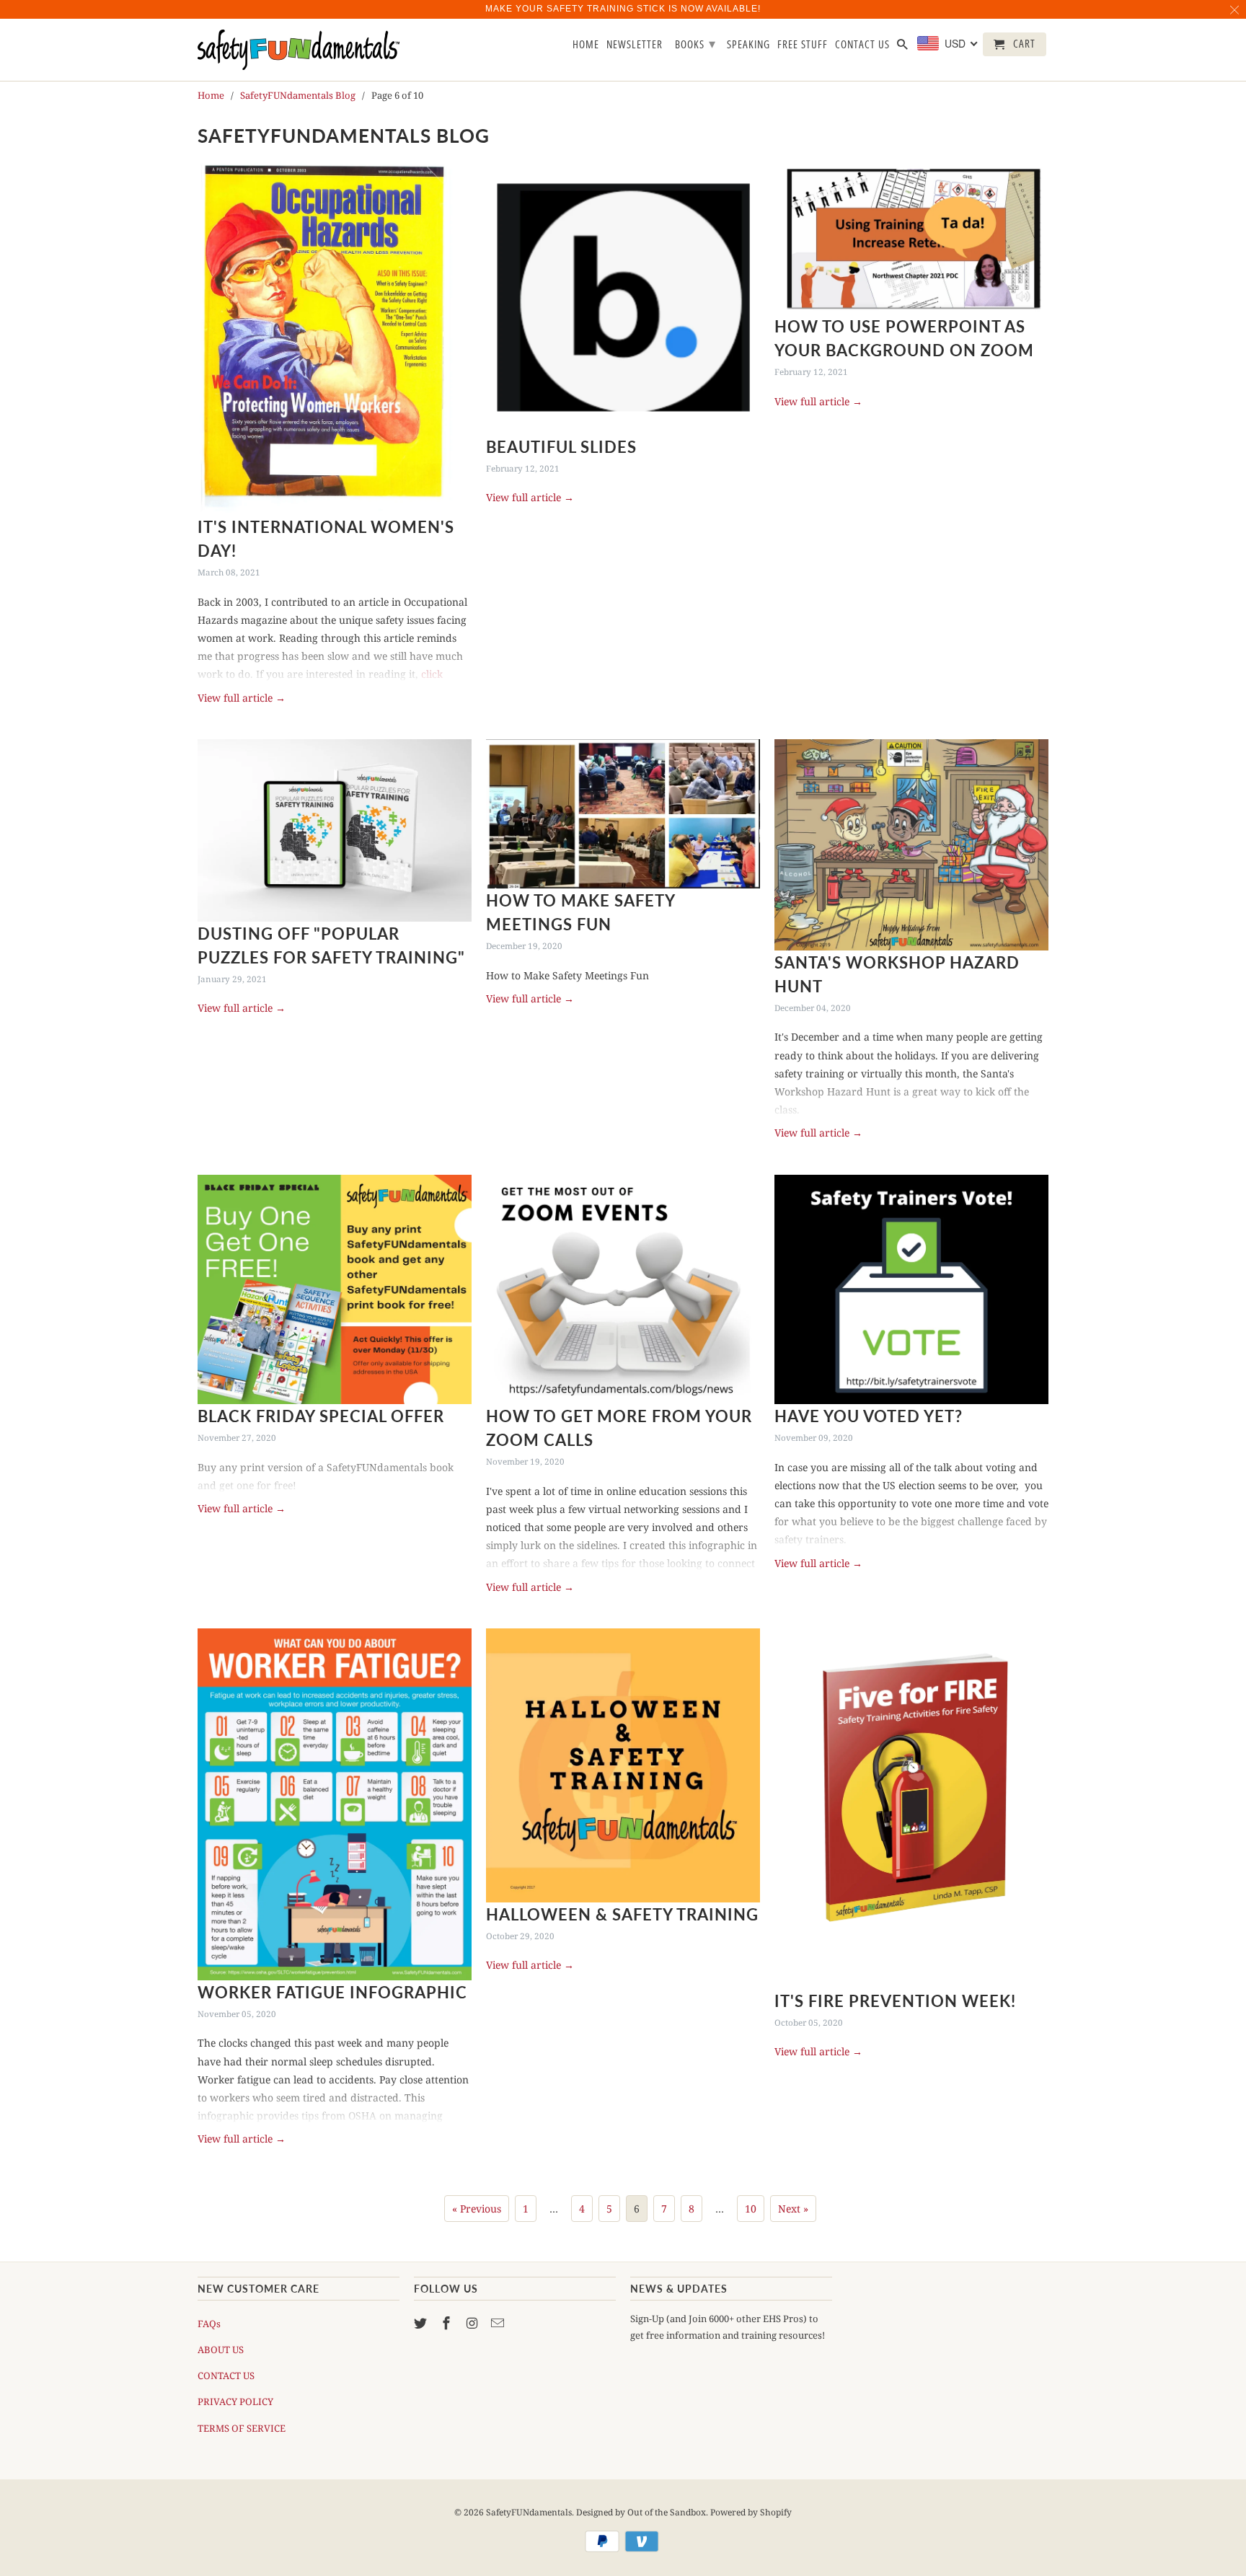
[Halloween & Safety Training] (623, 1765)
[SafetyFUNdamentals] (299, 50)
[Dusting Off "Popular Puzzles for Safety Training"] (335, 830)
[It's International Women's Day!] (335, 338)
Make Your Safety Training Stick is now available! (623, 9)
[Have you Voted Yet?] (911, 1290)
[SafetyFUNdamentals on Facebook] (448, 2323)
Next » (793, 2209)
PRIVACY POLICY (235, 2401)
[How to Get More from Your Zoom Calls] (623, 1290)
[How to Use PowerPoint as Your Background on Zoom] (911, 238)
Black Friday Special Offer (321, 1416)
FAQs (209, 2324)
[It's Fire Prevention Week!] (911, 1809)
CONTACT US (226, 2376)
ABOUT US (221, 2350)
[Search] (903, 47)
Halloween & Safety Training (622, 1914)
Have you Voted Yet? (869, 1416)
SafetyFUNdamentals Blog (344, 136)
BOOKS (695, 43)
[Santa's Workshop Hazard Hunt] (911, 845)
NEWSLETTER (635, 45)
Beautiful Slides (561, 447)
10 (751, 2209)
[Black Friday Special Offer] (335, 1290)
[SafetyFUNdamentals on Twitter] (422, 2323)
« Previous (477, 2209)
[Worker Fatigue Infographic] (335, 1804)
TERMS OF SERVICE (242, 2428)
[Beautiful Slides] (623, 298)
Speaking (748, 45)
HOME (586, 45)
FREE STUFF (803, 45)
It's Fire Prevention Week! (895, 2001)
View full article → (242, 698)
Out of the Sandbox (667, 2512)
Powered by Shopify (751, 2512)
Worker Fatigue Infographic (332, 1992)
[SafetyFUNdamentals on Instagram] (474, 2323)
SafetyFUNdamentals (529, 2512)
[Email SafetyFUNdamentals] (499, 2323)
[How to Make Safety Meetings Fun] (623, 814)
